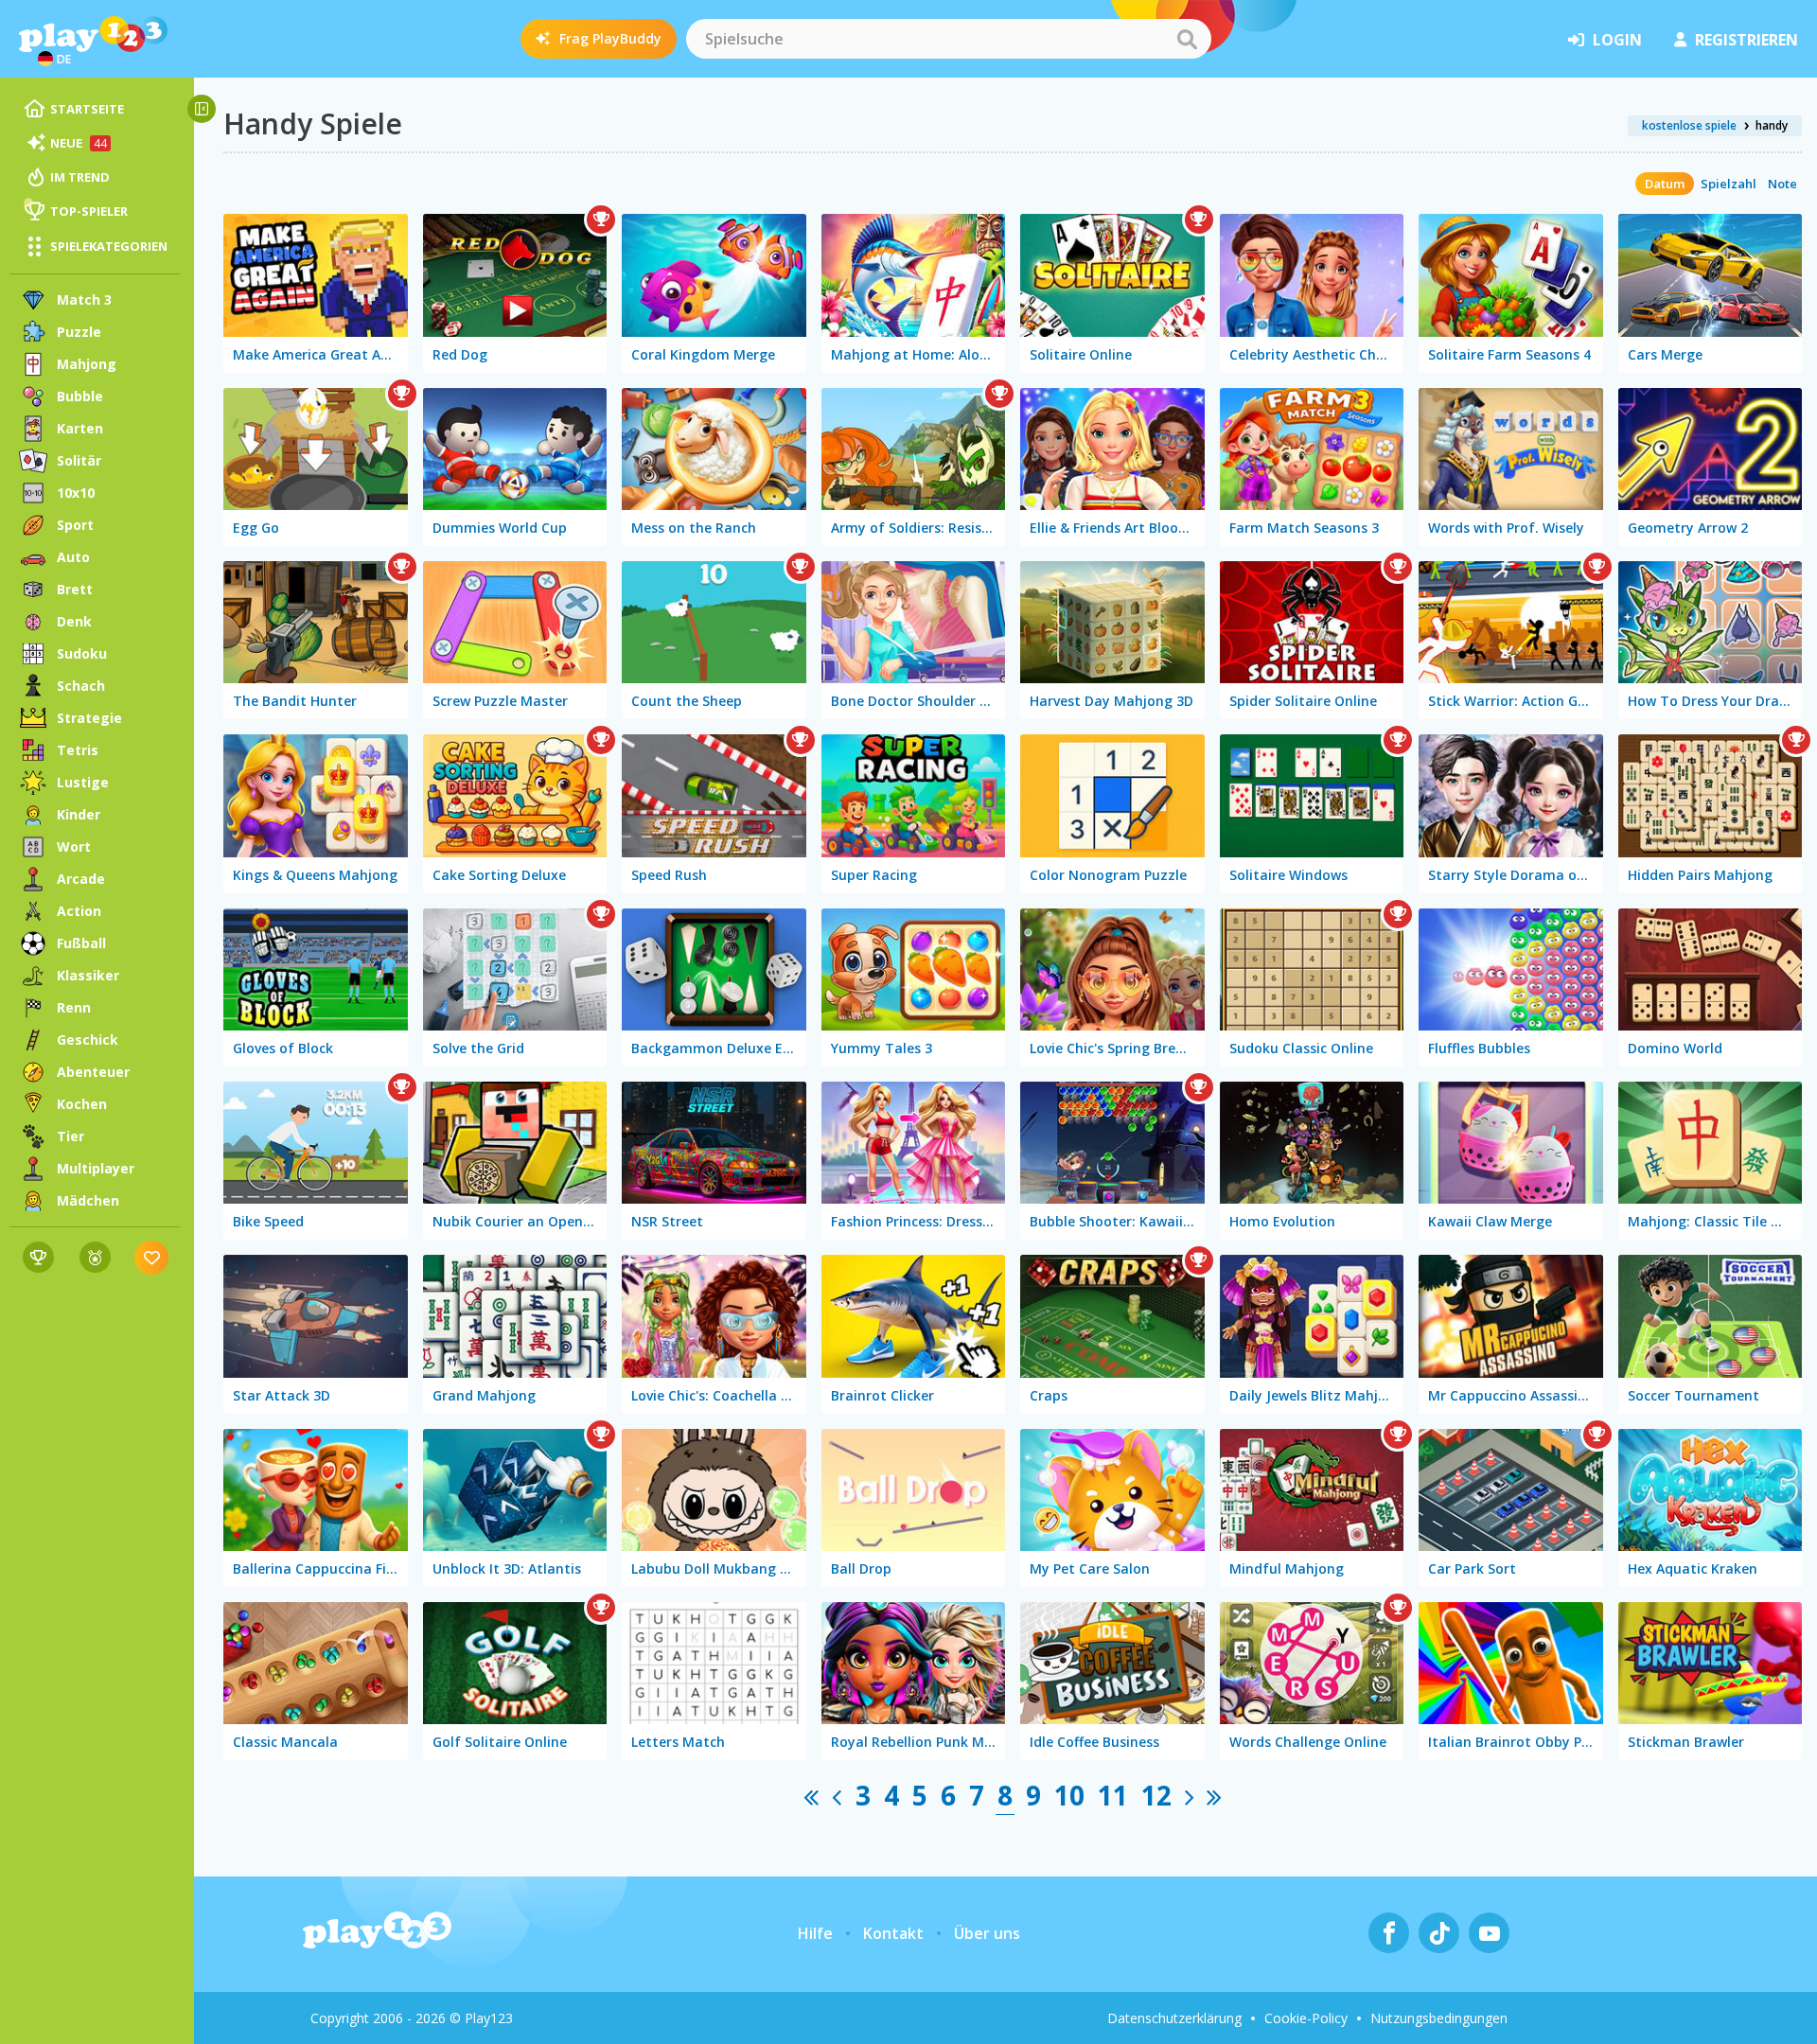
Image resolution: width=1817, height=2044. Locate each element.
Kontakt (893, 1933)
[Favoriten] (152, 1257)
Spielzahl (1729, 184)
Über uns (987, 1933)
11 (1113, 1795)
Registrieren (1746, 40)
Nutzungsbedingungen (1439, 2018)
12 (1156, 1795)
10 (1069, 1795)
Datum (1665, 184)
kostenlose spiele (1689, 125)
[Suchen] (1187, 39)
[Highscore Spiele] (38, 1257)
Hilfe (815, 1933)
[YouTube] (1489, 1933)
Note (1782, 184)
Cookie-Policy (1306, 2018)
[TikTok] (1439, 1933)
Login (1617, 40)
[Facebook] (1389, 1933)
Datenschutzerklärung (1174, 2018)
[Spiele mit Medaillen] (95, 1257)
